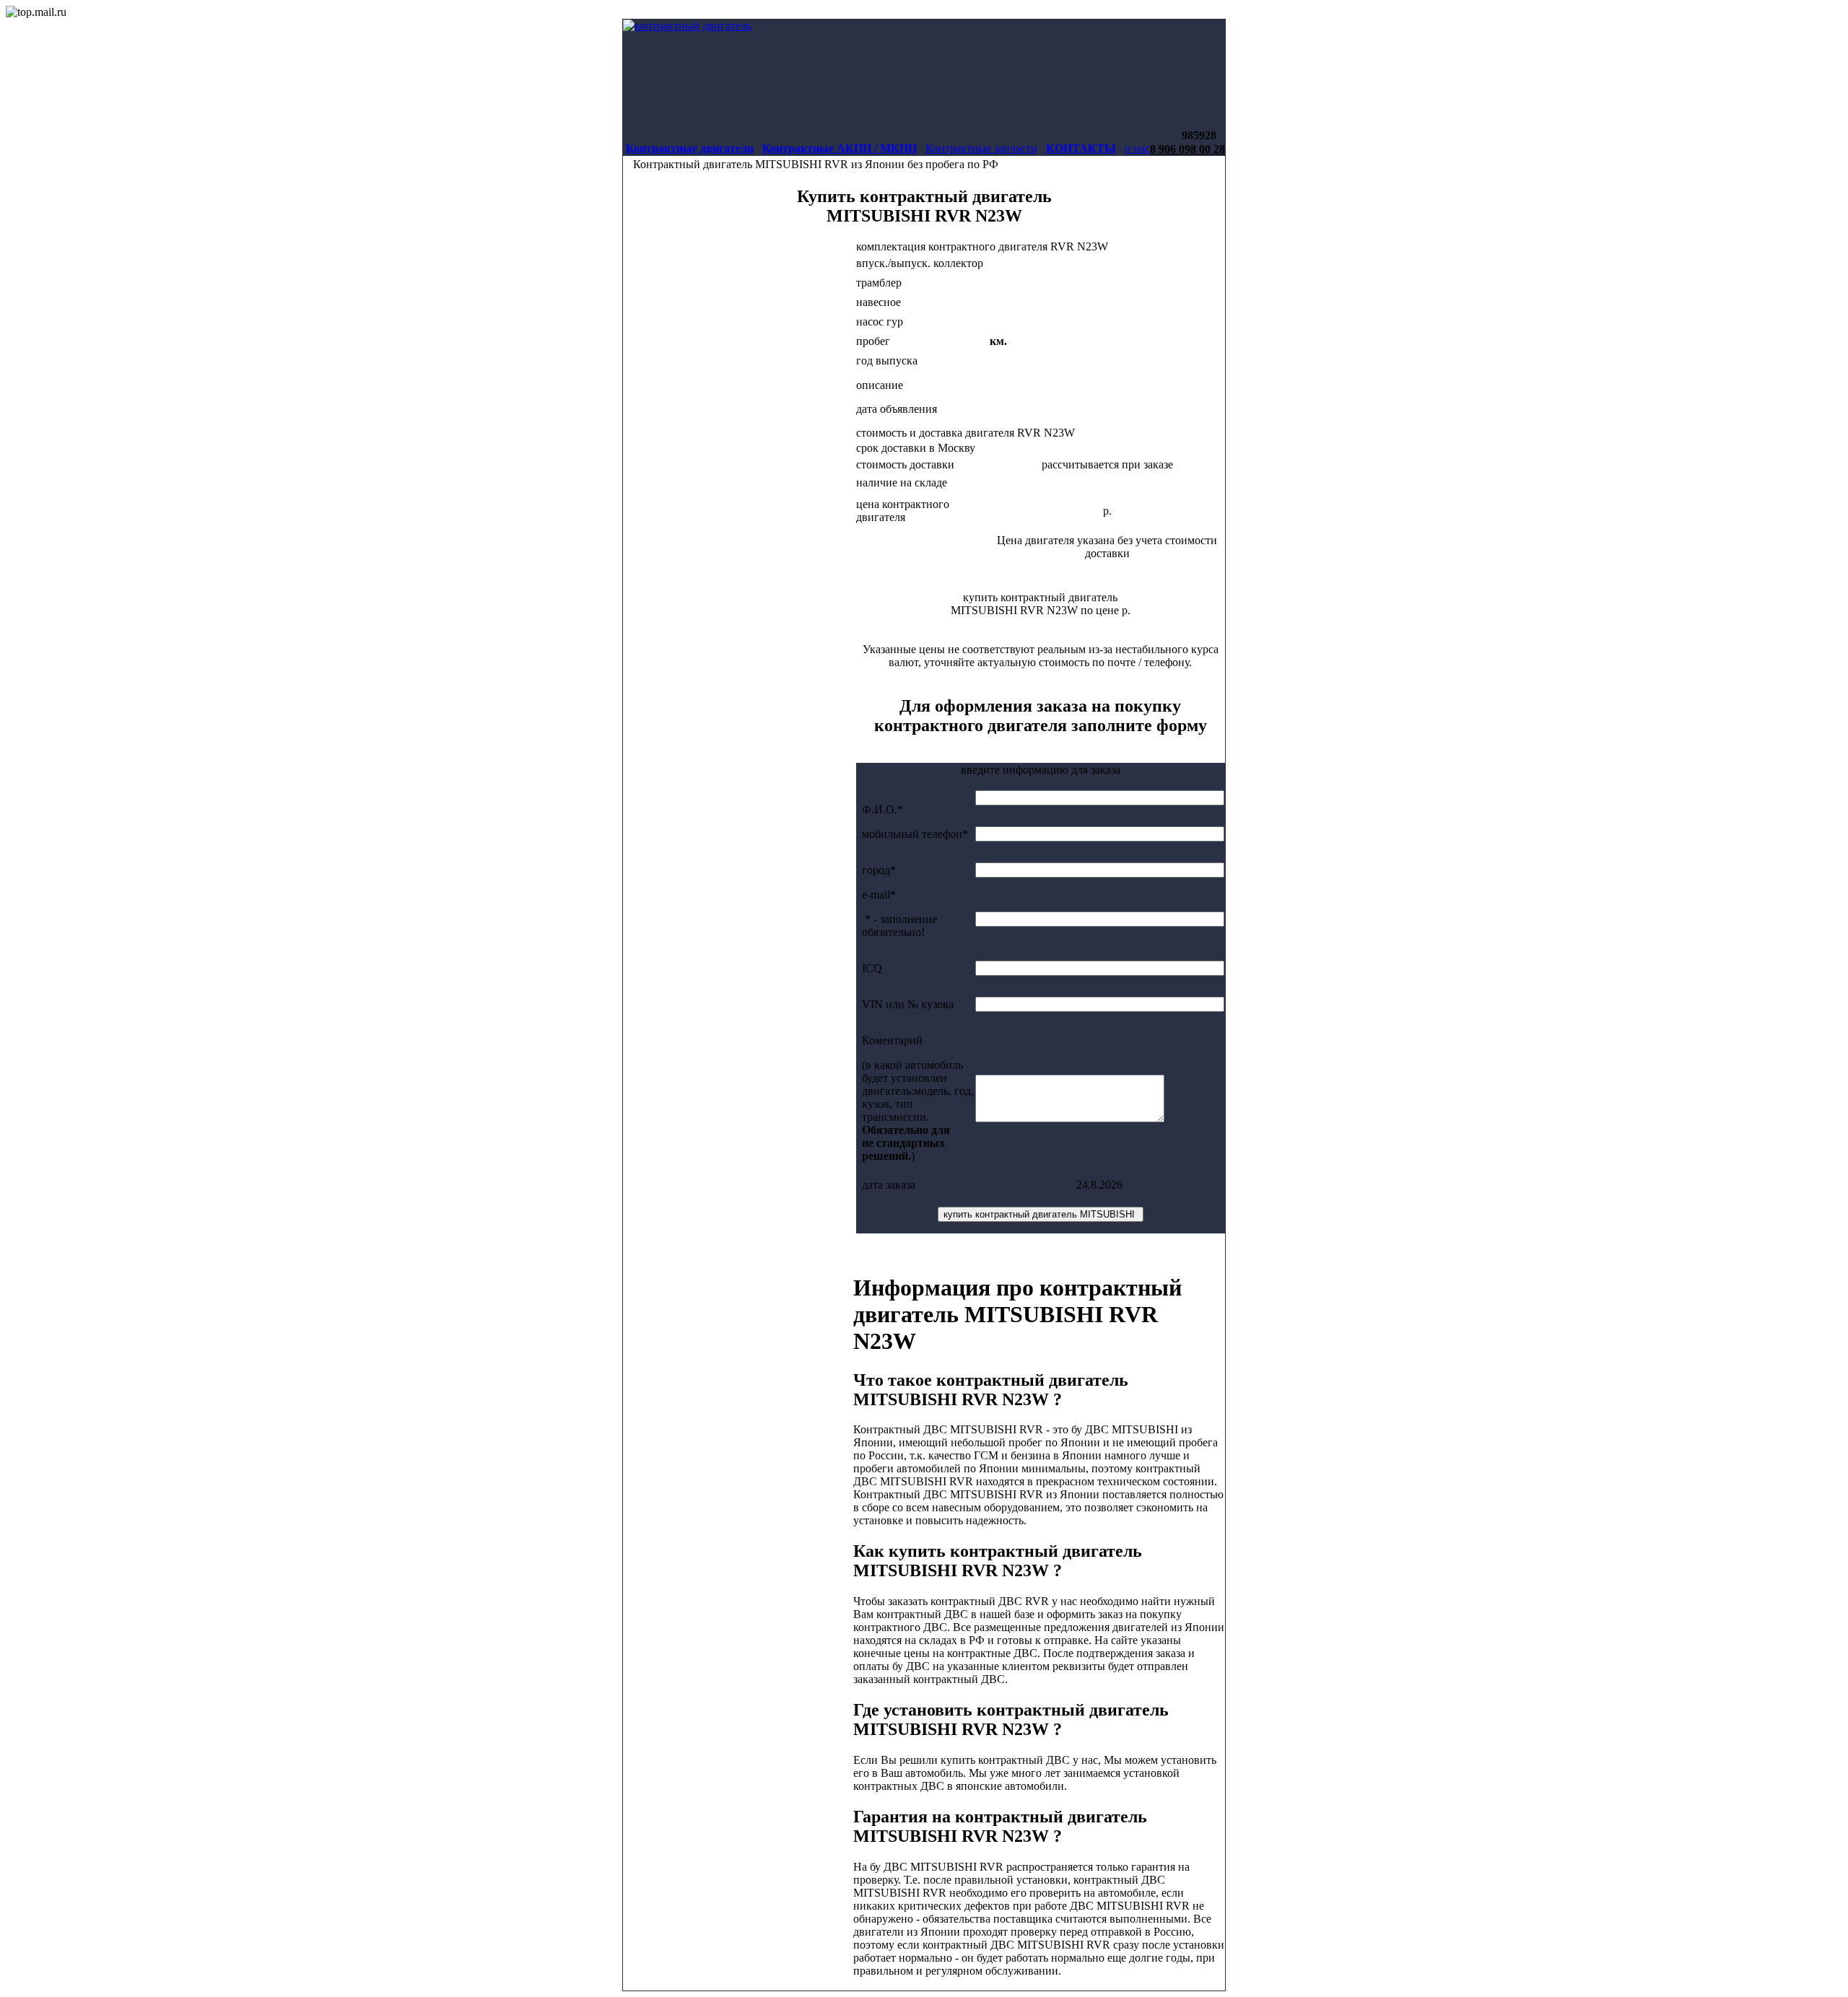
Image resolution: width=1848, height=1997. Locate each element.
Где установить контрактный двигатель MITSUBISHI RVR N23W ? (1011, 1719)
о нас (1137, 148)
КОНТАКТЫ (1081, 148)
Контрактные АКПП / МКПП (840, 148)
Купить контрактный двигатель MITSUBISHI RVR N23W (924, 206)
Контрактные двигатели (690, 148)
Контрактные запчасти (981, 148)
